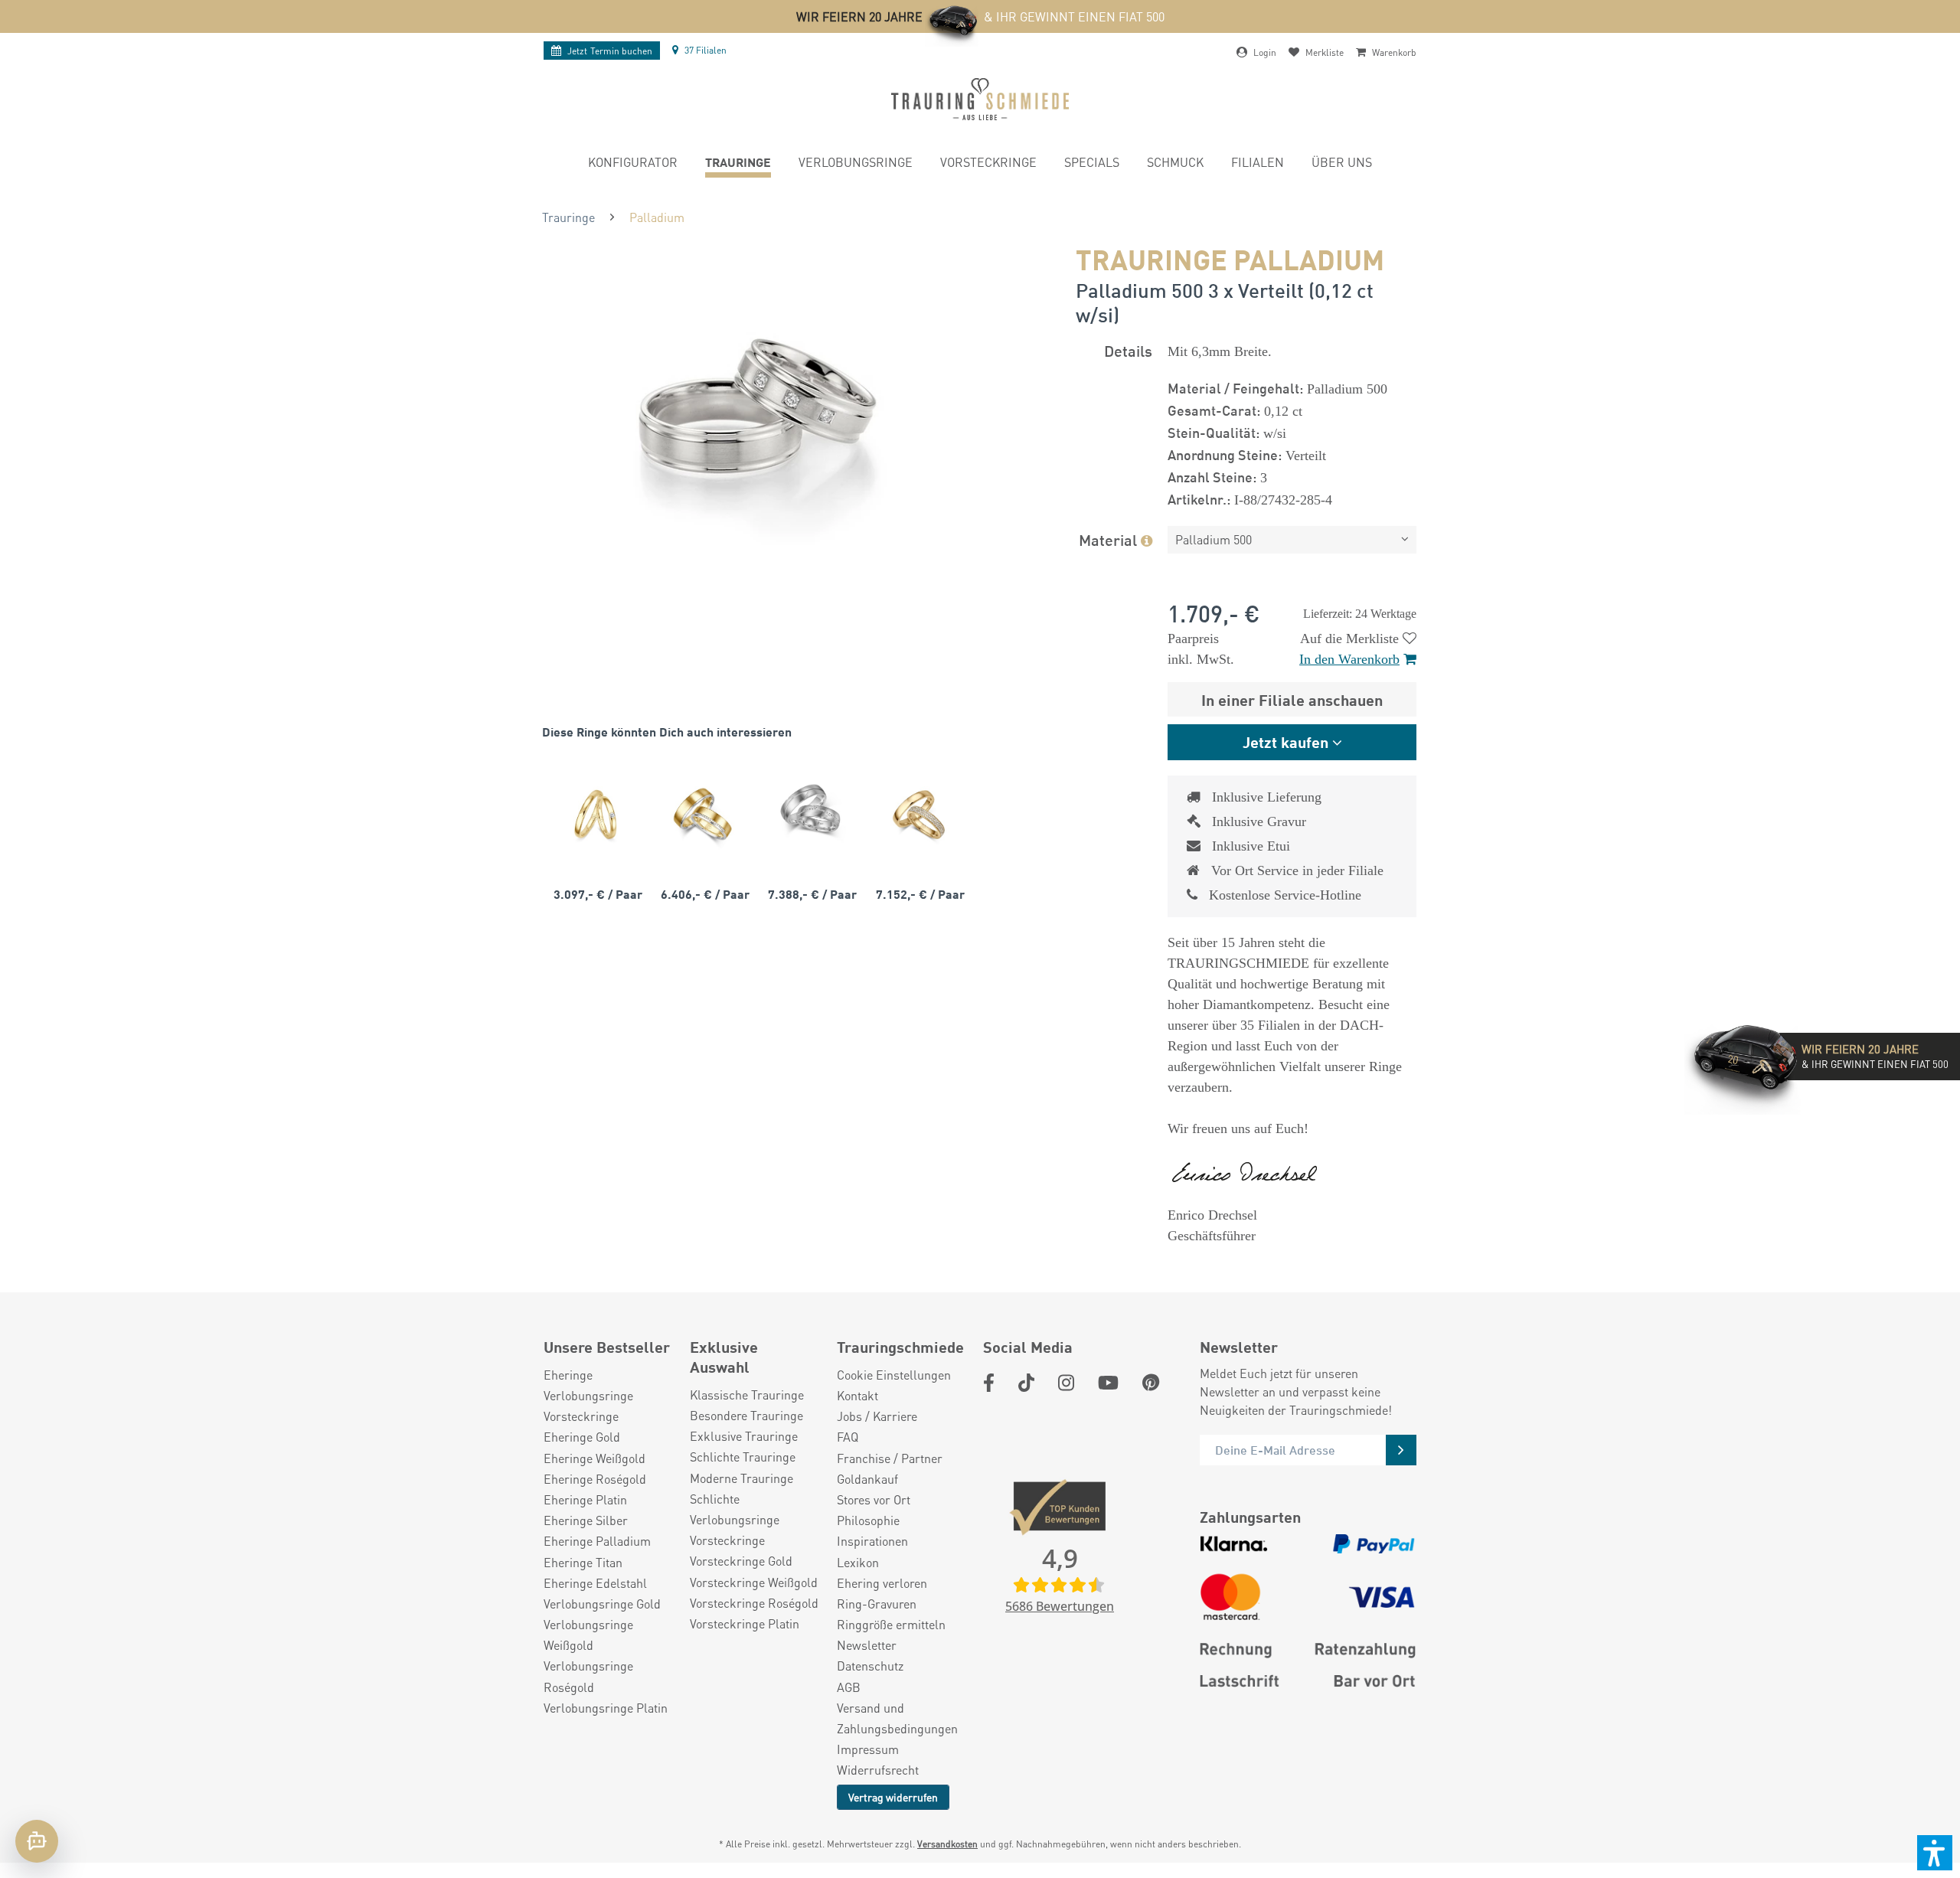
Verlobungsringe (588, 1395)
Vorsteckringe (581, 1416)
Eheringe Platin (585, 1499)
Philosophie (868, 1520)
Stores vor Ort (874, 1499)
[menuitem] (633, 164)
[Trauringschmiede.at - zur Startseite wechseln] (980, 99)
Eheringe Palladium (597, 1541)
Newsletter (867, 1645)
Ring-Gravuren (877, 1604)
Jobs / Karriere (877, 1416)
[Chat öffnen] (37, 1841)
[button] (1935, 1853)
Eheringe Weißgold (595, 1458)
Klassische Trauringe (747, 1395)
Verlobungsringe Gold (602, 1604)
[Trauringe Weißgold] (810, 814)
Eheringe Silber (586, 1520)
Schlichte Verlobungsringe (735, 1509)
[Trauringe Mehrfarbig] (703, 814)
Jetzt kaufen (1285, 741)
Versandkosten (947, 1844)
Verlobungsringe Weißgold (588, 1635)
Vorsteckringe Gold (741, 1561)
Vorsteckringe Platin (745, 1623)
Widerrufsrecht (878, 1770)
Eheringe (568, 1375)
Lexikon (858, 1562)
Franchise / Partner (890, 1458)
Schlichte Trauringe (743, 1457)
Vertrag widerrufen (893, 1797)
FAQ (848, 1437)
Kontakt (857, 1395)
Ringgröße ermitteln (891, 1624)
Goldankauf (867, 1479)
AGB (849, 1687)
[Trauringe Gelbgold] (596, 814)
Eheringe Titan (583, 1562)
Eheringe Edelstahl (595, 1583)
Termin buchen (610, 51)
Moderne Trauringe (742, 1478)
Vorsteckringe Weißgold (754, 1582)
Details (1128, 350)
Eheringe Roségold (595, 1479)
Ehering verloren (882, 1583)
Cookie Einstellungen (894, 1375)
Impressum (868, 1749)
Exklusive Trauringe (744, 1436)
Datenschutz (870, 1666)
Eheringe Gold (582, 1437)
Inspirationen (872, 1541)
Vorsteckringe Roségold (754, 1603)
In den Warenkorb (1349, 659)
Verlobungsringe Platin (606, 1708)
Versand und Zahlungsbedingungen (897, 1718)
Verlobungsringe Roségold (588, 1676)
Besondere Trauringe (746, 1415)
